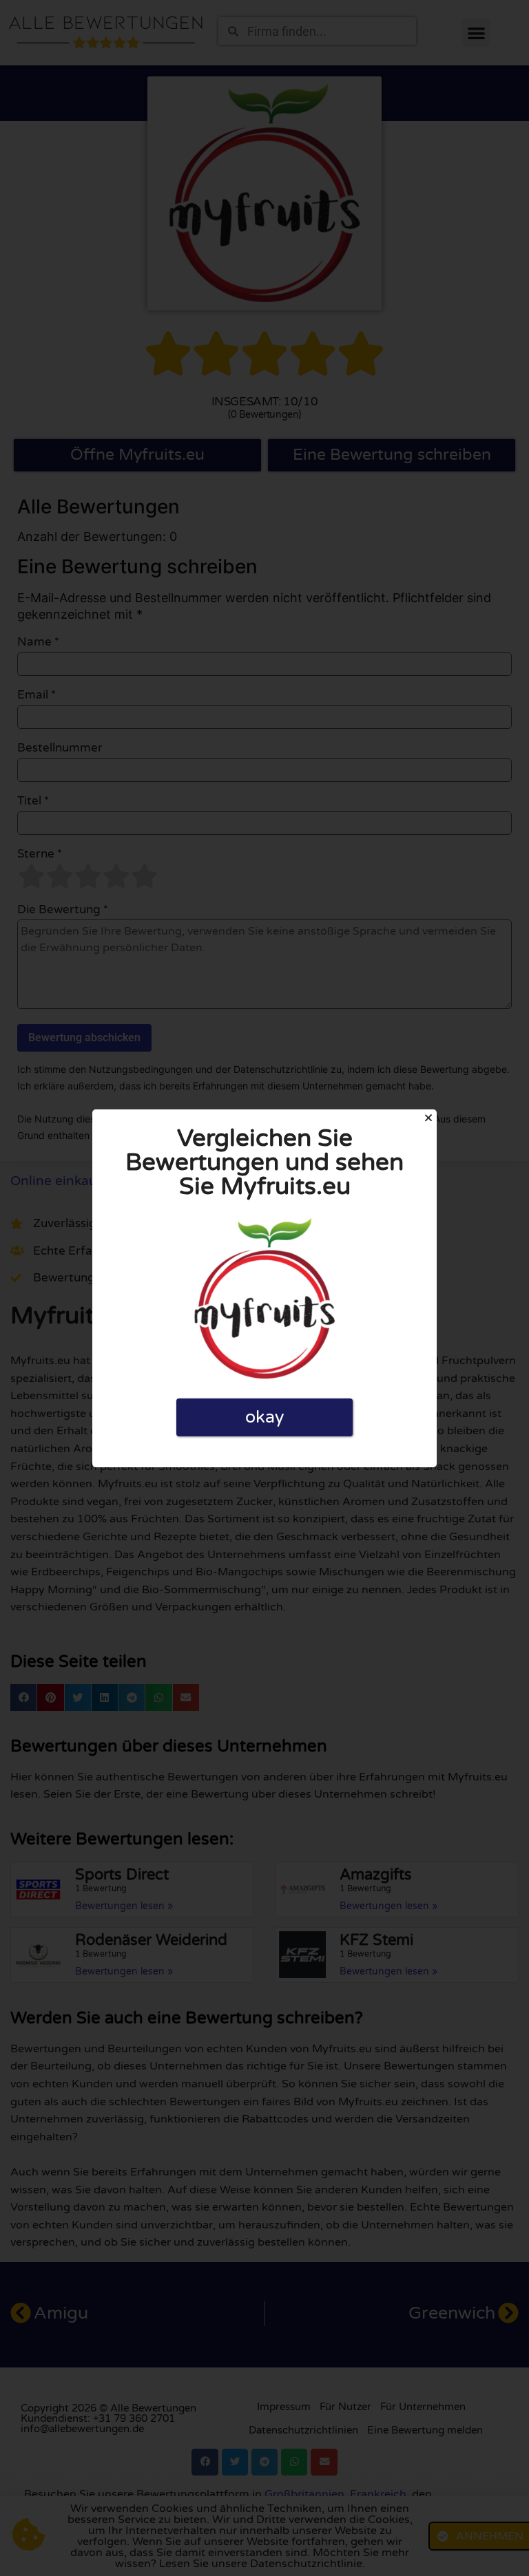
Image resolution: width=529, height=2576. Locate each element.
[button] (428, 1118)
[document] (264, 1288)
